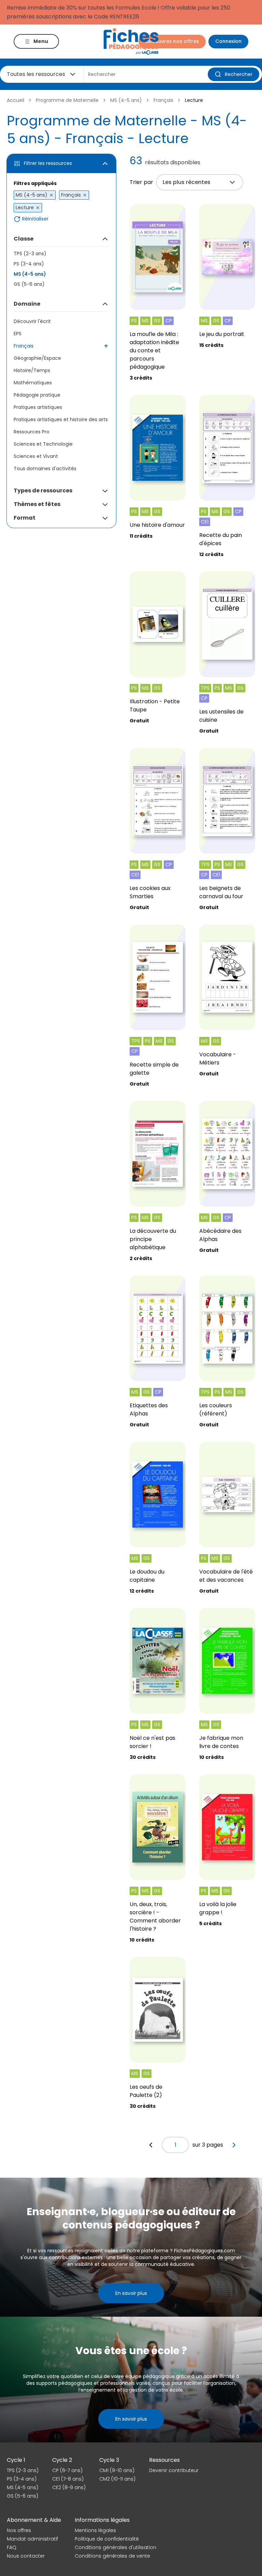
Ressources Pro (32, 432)
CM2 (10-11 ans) (117, 2479)
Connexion (228, 41)
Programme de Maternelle (67, 100)
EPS (18, 334)
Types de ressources (43, 490)
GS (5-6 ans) (29, 284)
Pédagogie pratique (37, 395)
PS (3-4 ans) (29, 264)
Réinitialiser (35, 219)
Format (25, 518)
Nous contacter (26, 2556)
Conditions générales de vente (112, 2556)
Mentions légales (95, 2530)
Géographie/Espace (37, 358)
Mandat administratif (32, 2539)
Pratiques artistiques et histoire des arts (61, 419)
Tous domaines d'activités (45, 469)
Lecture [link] (194, 100)
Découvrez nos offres (172, 41)
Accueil (16, 100)
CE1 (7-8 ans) (68, 2479)
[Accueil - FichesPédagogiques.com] (131, 41)
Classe (24, 239)
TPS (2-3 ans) (30, 254)
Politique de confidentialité (107, 2539)
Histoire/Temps (32, 370)
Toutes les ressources (36, 74)
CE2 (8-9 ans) (69, 2487)
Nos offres (19, 2530)
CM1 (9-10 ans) (117, 2470)
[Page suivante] (234, 2145)
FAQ (12, 2547)
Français (163, 100)
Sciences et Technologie (43, 444)
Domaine (27, 304)
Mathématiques (33, 383)
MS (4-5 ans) (126, 100)
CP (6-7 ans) (67, 2470)
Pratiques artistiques (38, 407)
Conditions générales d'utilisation (115, 2547)
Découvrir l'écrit (32, 321)
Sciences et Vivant (36, 456)
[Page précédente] (151, 2145)
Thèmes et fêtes (37, 504)
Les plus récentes (187, 182)
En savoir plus (131, 2293)
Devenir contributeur (174, 2470)
